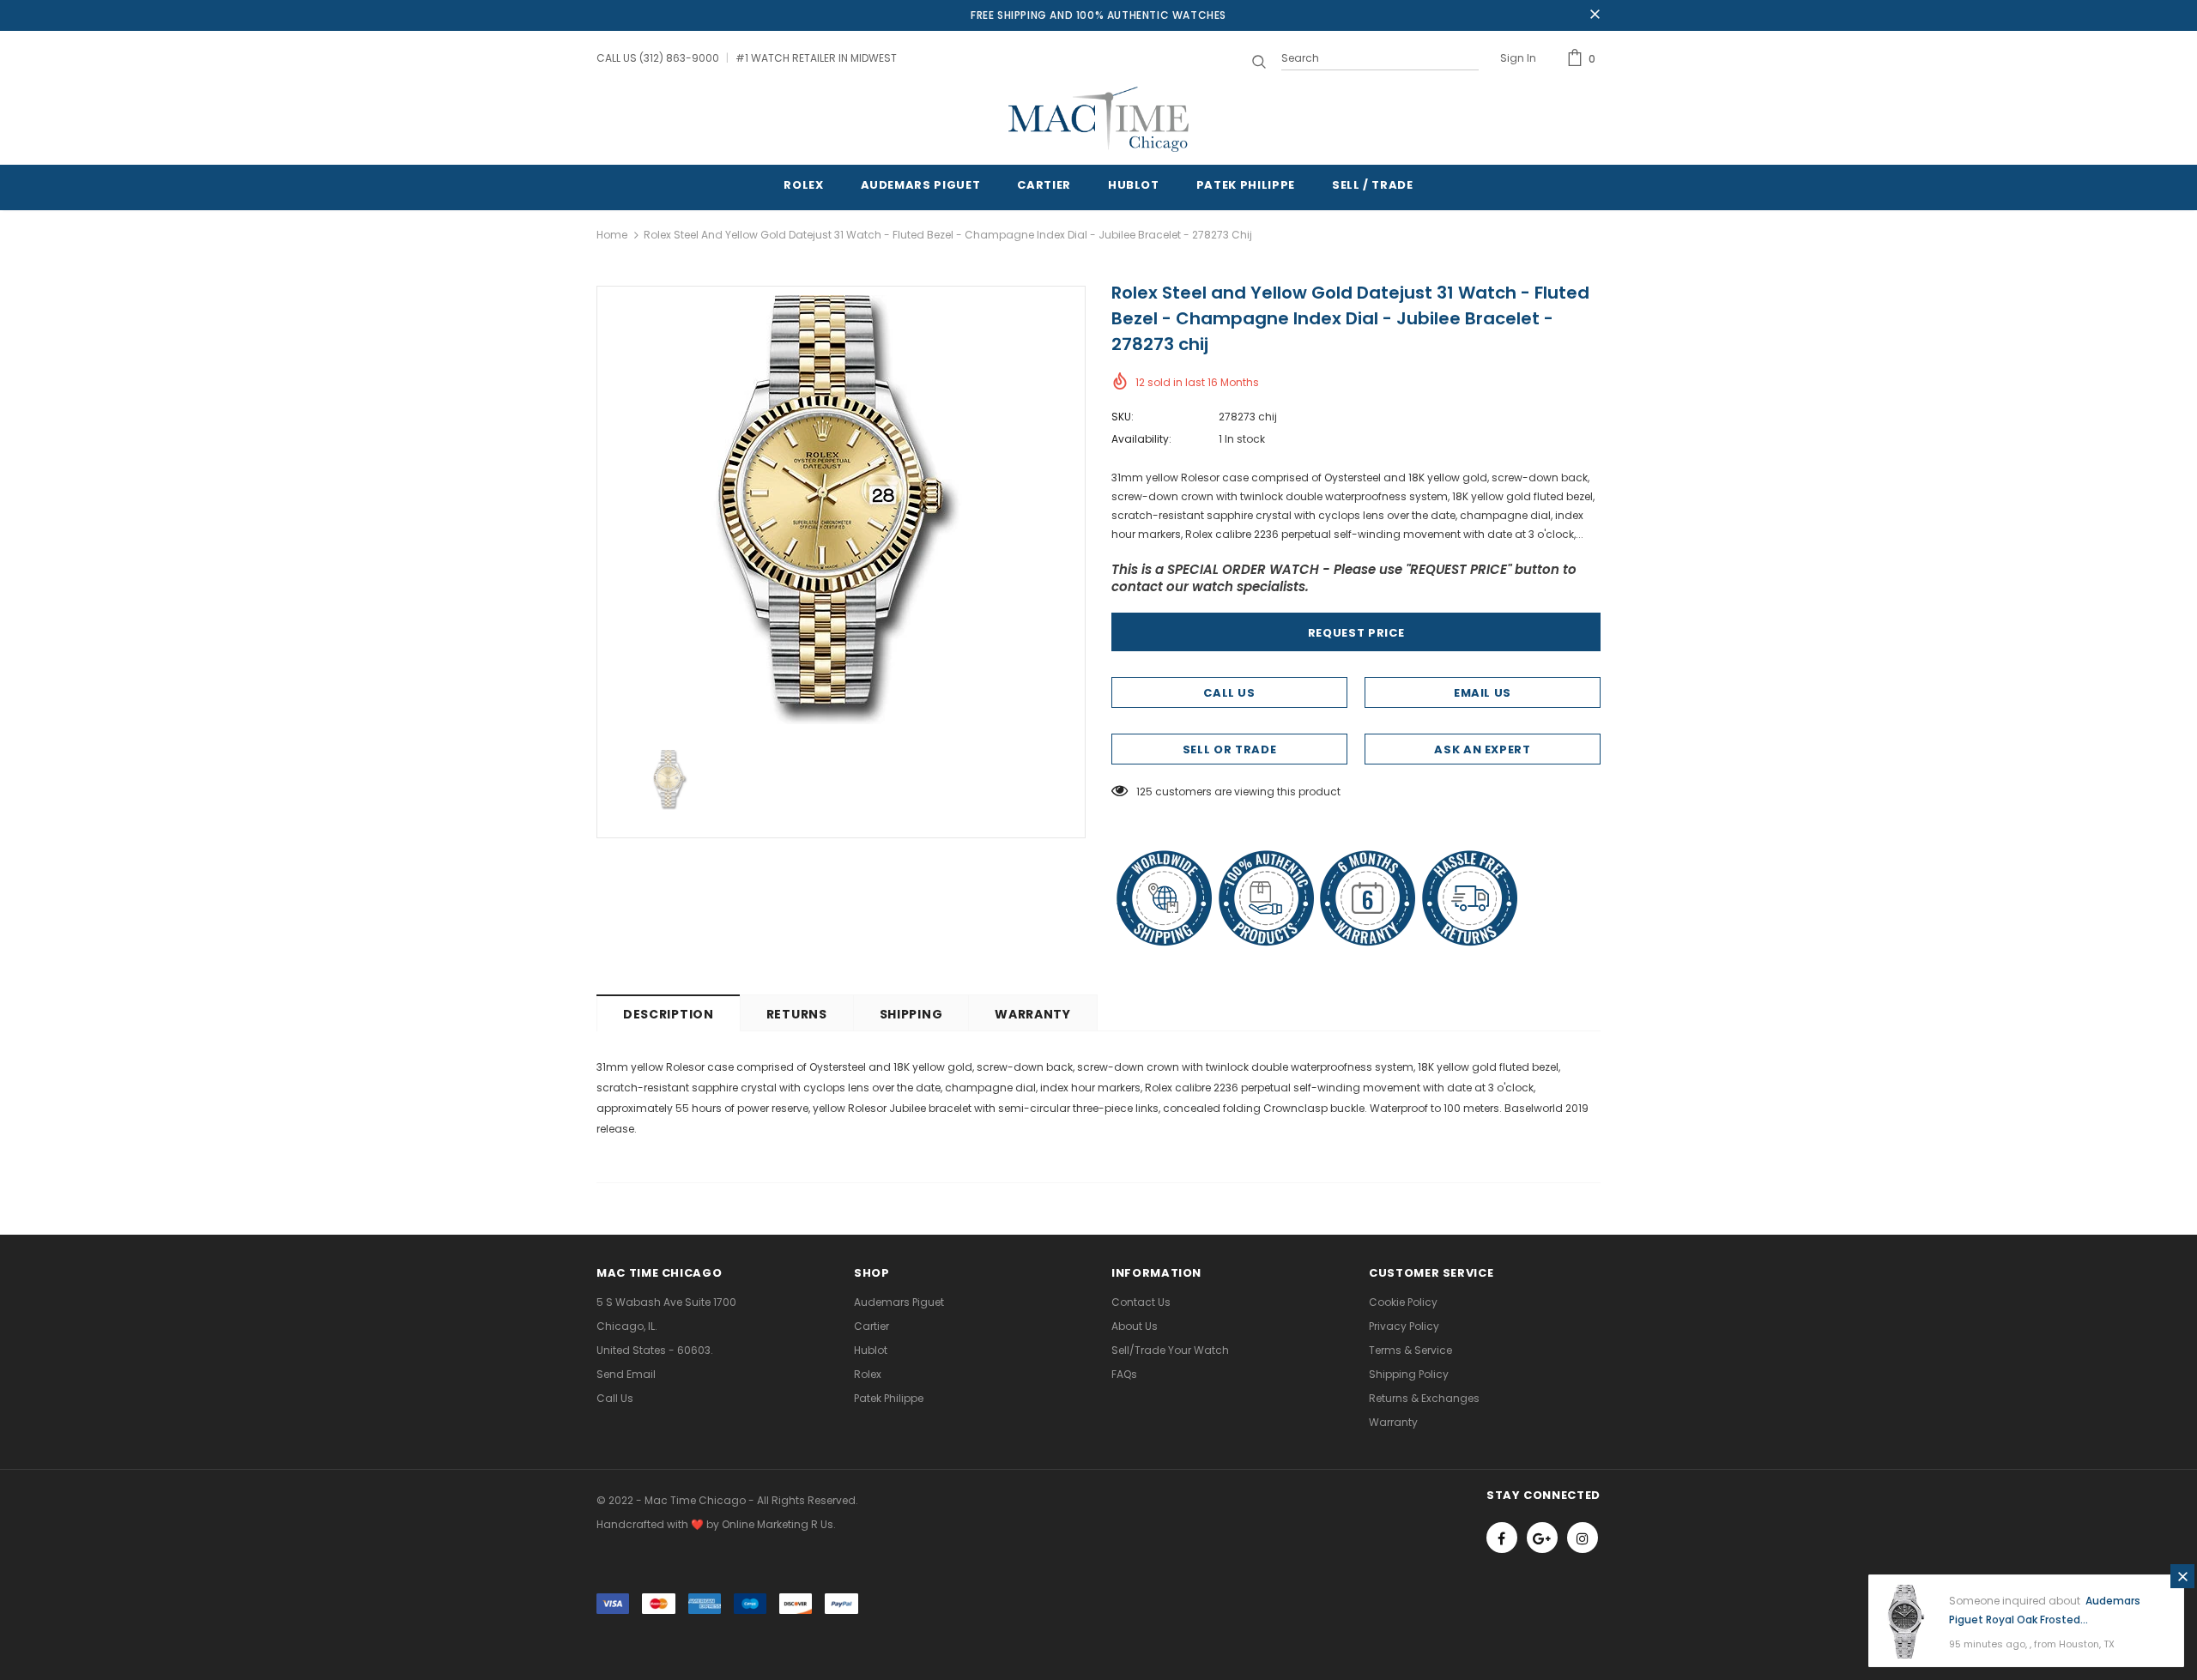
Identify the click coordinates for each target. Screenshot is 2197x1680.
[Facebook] (1502, 1538)
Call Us (1229, 693)
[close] (1595, 15)
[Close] (2182, 1576)
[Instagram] (1583, 1538)
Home (612, 235)
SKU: (1123, 417)
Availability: (1141, 439)
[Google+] (1542, 1538)
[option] (841, 510)
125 (1144, 792)
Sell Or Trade (1229, 749)
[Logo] (1098, 119)
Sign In (1518, 58)
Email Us (1483, 693)
